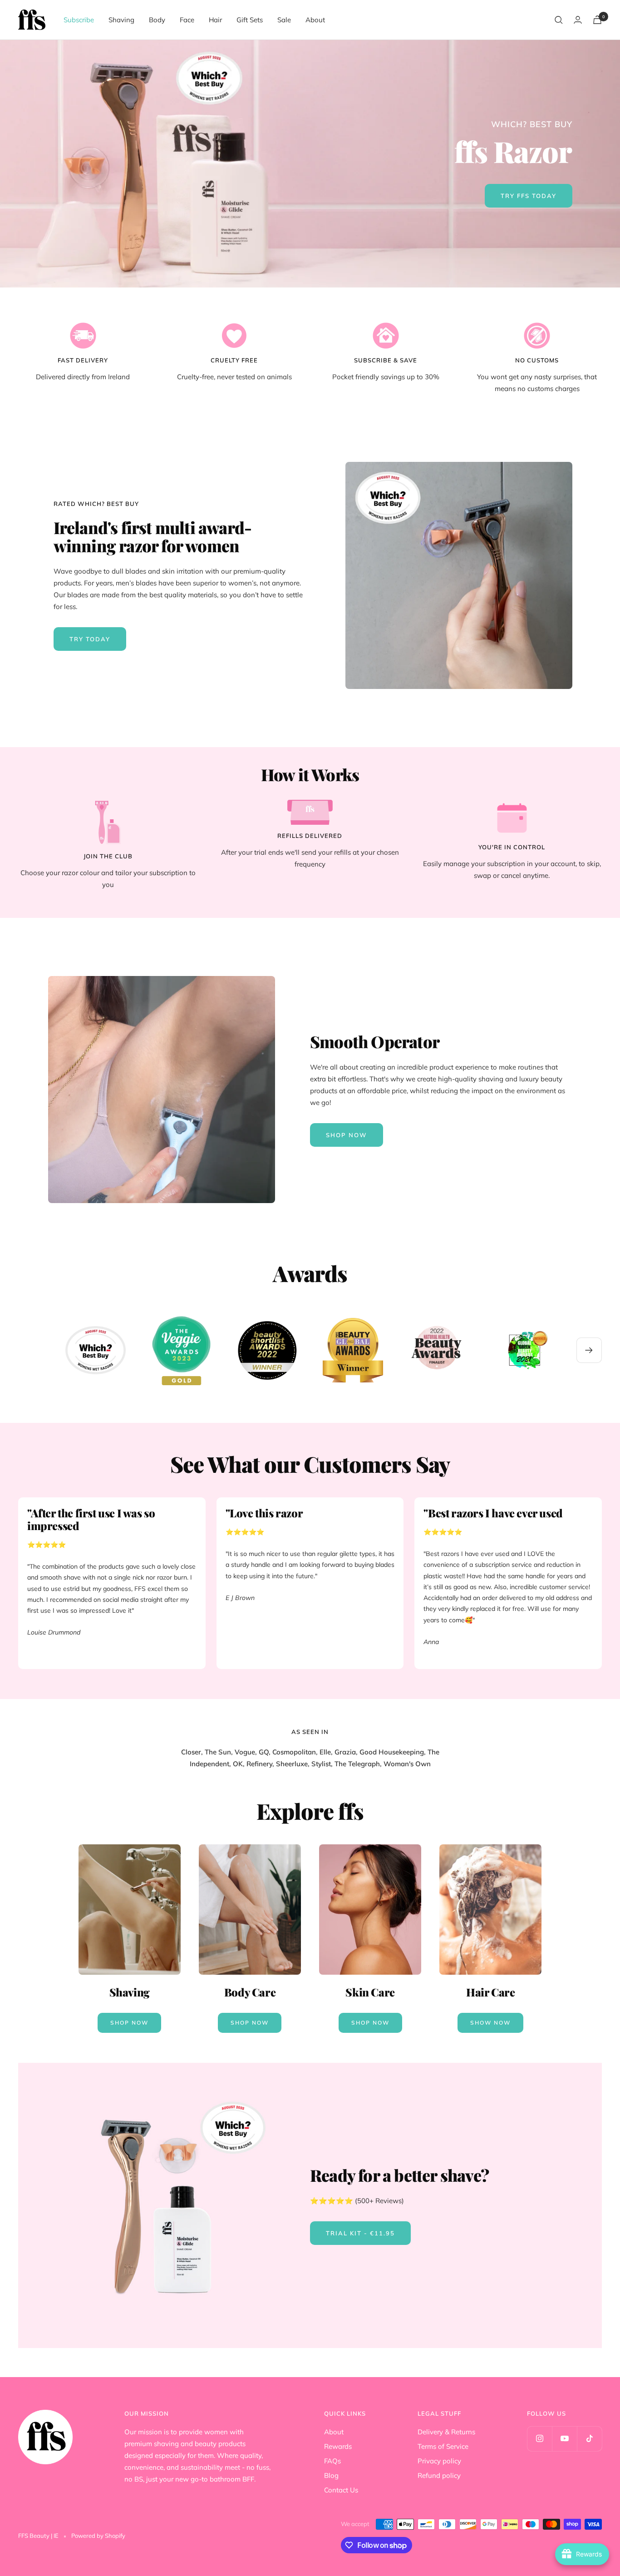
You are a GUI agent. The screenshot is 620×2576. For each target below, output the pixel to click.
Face (187, 20)
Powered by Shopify (98, 2536)
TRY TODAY (90, 639)
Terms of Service (443, 2446)
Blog (331, 2475)
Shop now (347, 1135)
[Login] (578, 20)
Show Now (490, 2023)
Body (157, 20)
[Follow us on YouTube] (564, 2439)
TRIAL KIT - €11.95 (360, 2233)
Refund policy (439, 2475)
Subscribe (79, 20)
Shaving (121, 20)
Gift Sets (250, 20)
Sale (284, 20)
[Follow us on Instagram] (539, 2439)
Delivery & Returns (446, 2432)
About (315, 20)
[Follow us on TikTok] (589, 2439)
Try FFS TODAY (529, 196)
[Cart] (597, 20)
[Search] (559, 20)
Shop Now (129, 2023)
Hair (215, 20)
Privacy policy (439, 2461)
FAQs (332, 2461)
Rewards (338, 2446)
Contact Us (341, 2490)
